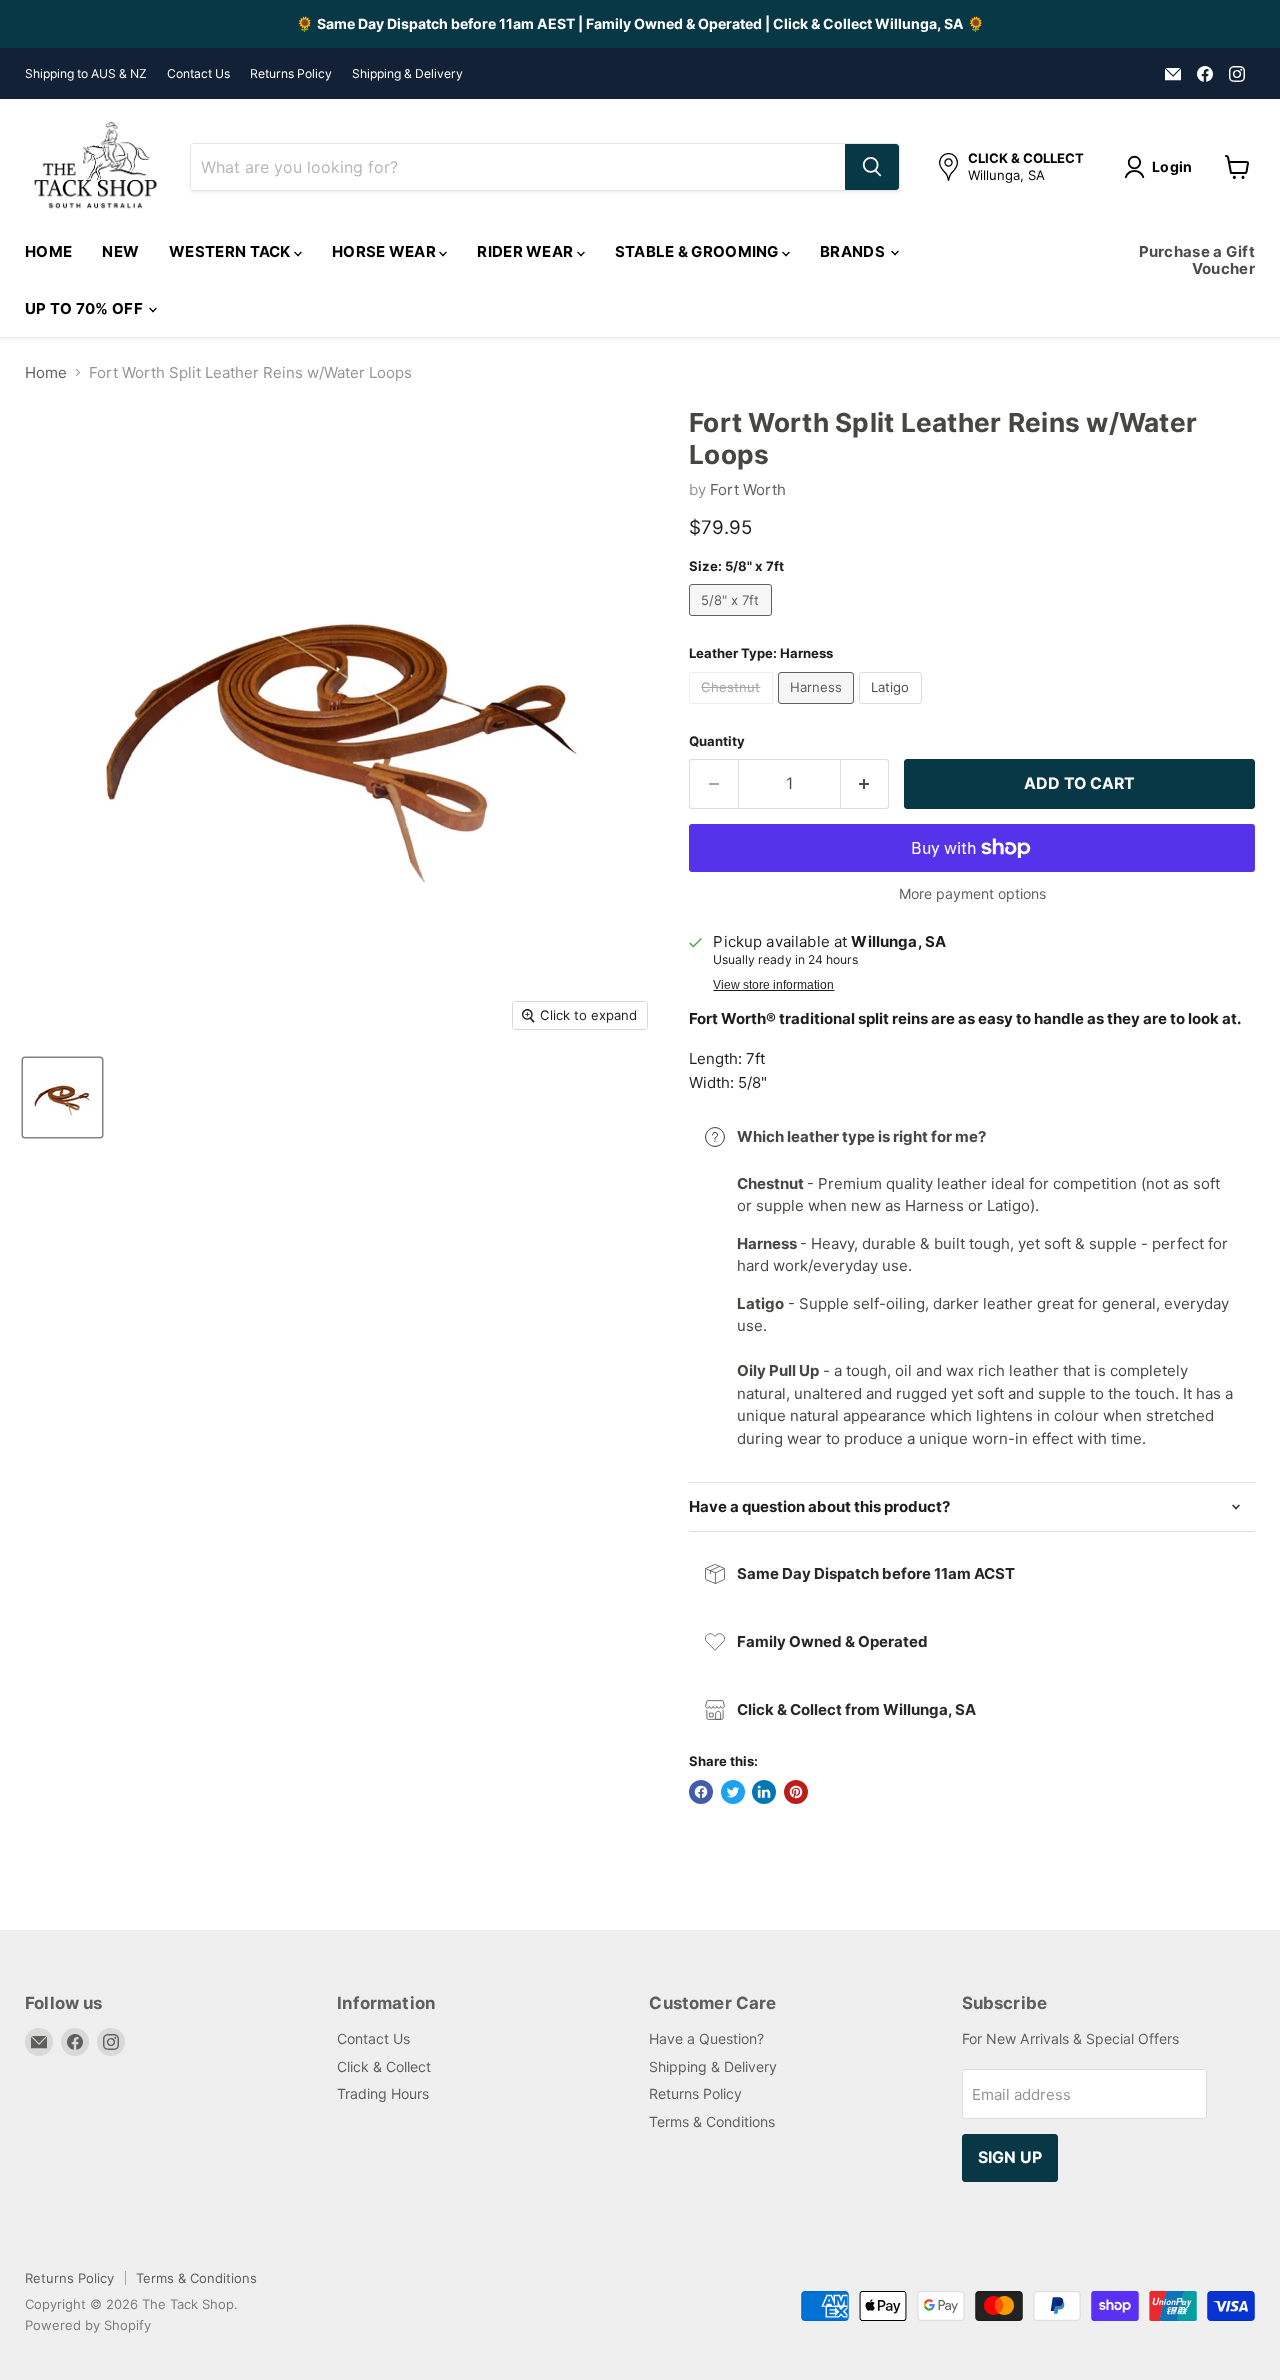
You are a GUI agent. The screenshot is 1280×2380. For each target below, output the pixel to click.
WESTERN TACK (231, 251)
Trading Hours (383, 2093)
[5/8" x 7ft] (733, 620)
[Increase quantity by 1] (865, 784)
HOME (48, 251)
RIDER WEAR (526, 251)
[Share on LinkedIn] (764, 1792)
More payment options (972, 894)
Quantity (717, 741)
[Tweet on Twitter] (733, 1792)
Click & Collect (384, 2066)
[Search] (872, 167)
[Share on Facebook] (701, 1792)
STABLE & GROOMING (698, 251)
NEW (120, 251)
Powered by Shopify (88, 2325)
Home (46, 372)
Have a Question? (706, 2038)
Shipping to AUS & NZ (86, 74)
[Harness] (819, 708)
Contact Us (198, 74)
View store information (773, 985)
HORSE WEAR (385, 251)
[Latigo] (893, 708)
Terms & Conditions (712, 2121)
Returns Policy (291, 74)
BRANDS (854, 251)
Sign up (1010, 2157)
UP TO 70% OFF (85, 308)
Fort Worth (748, 489)
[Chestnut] (733, 708)
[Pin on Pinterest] (796, 1792)
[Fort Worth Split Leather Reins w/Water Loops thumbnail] (62, 1097)
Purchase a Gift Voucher (1197, 260)
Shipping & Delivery (407, 74)
